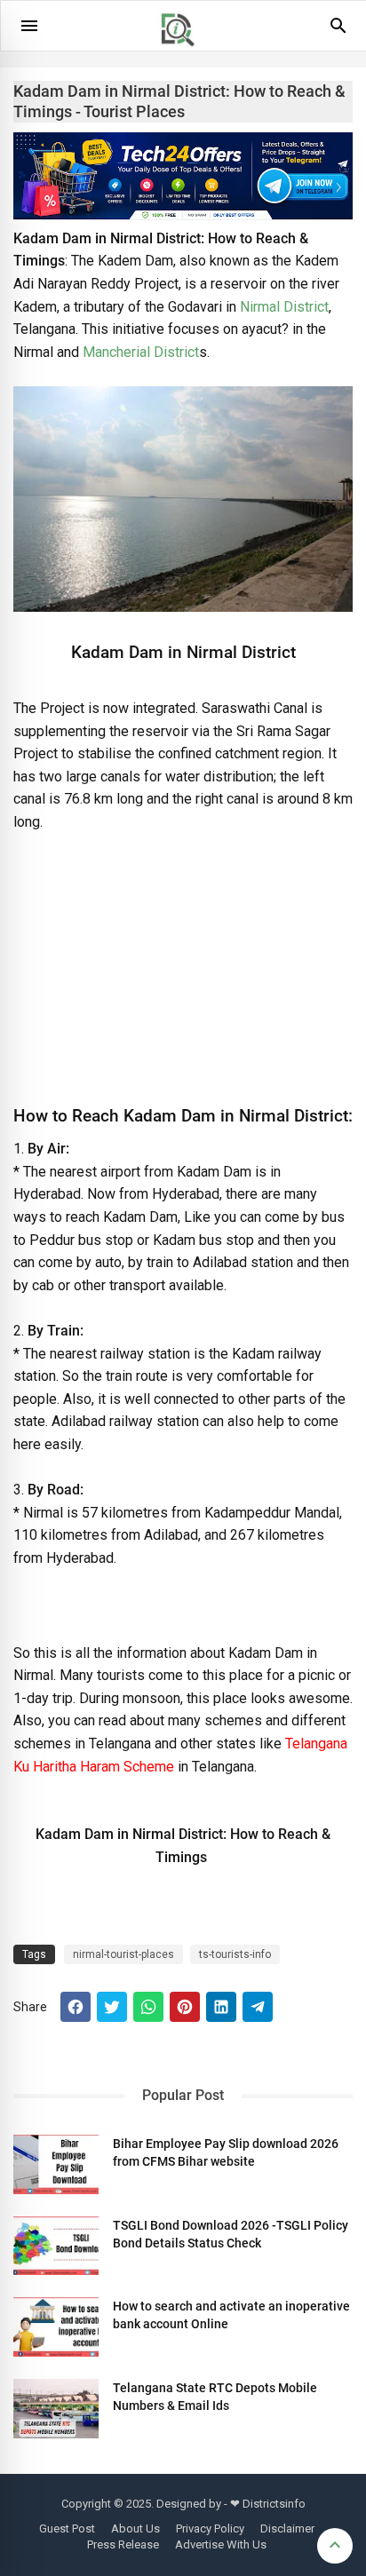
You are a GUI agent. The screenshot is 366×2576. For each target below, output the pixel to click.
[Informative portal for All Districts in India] (184, 54)
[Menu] (29, 26)
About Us (135, 2528)
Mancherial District (141, 352)
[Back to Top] (335, 2546)
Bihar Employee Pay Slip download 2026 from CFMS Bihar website (226, 2152)
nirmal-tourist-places (123, 1954)
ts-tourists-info (235, 1954)
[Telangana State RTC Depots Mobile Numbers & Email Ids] (56, 2409)
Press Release (123, 2544)
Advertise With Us (221, 2544)
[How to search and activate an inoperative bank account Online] (56, 2327)
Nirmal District (284, 307)
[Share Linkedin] (221, 2007)
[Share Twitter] (112, 2007)
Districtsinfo (274, 2504)
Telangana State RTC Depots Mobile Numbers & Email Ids (215, 2397)
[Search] (338, 32)
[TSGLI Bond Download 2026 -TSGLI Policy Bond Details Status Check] (56, 2246)
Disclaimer (287, 2528)
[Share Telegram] (258, 2007)
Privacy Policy (210, 2528)
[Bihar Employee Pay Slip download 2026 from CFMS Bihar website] (56, 2164)
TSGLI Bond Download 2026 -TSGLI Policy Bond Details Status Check (231, 2234)
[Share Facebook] (76, 2007)
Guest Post (67, 2528)
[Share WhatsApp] (148, 2007)
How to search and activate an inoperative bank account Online (231, 2315)
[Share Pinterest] (185, 2007)
